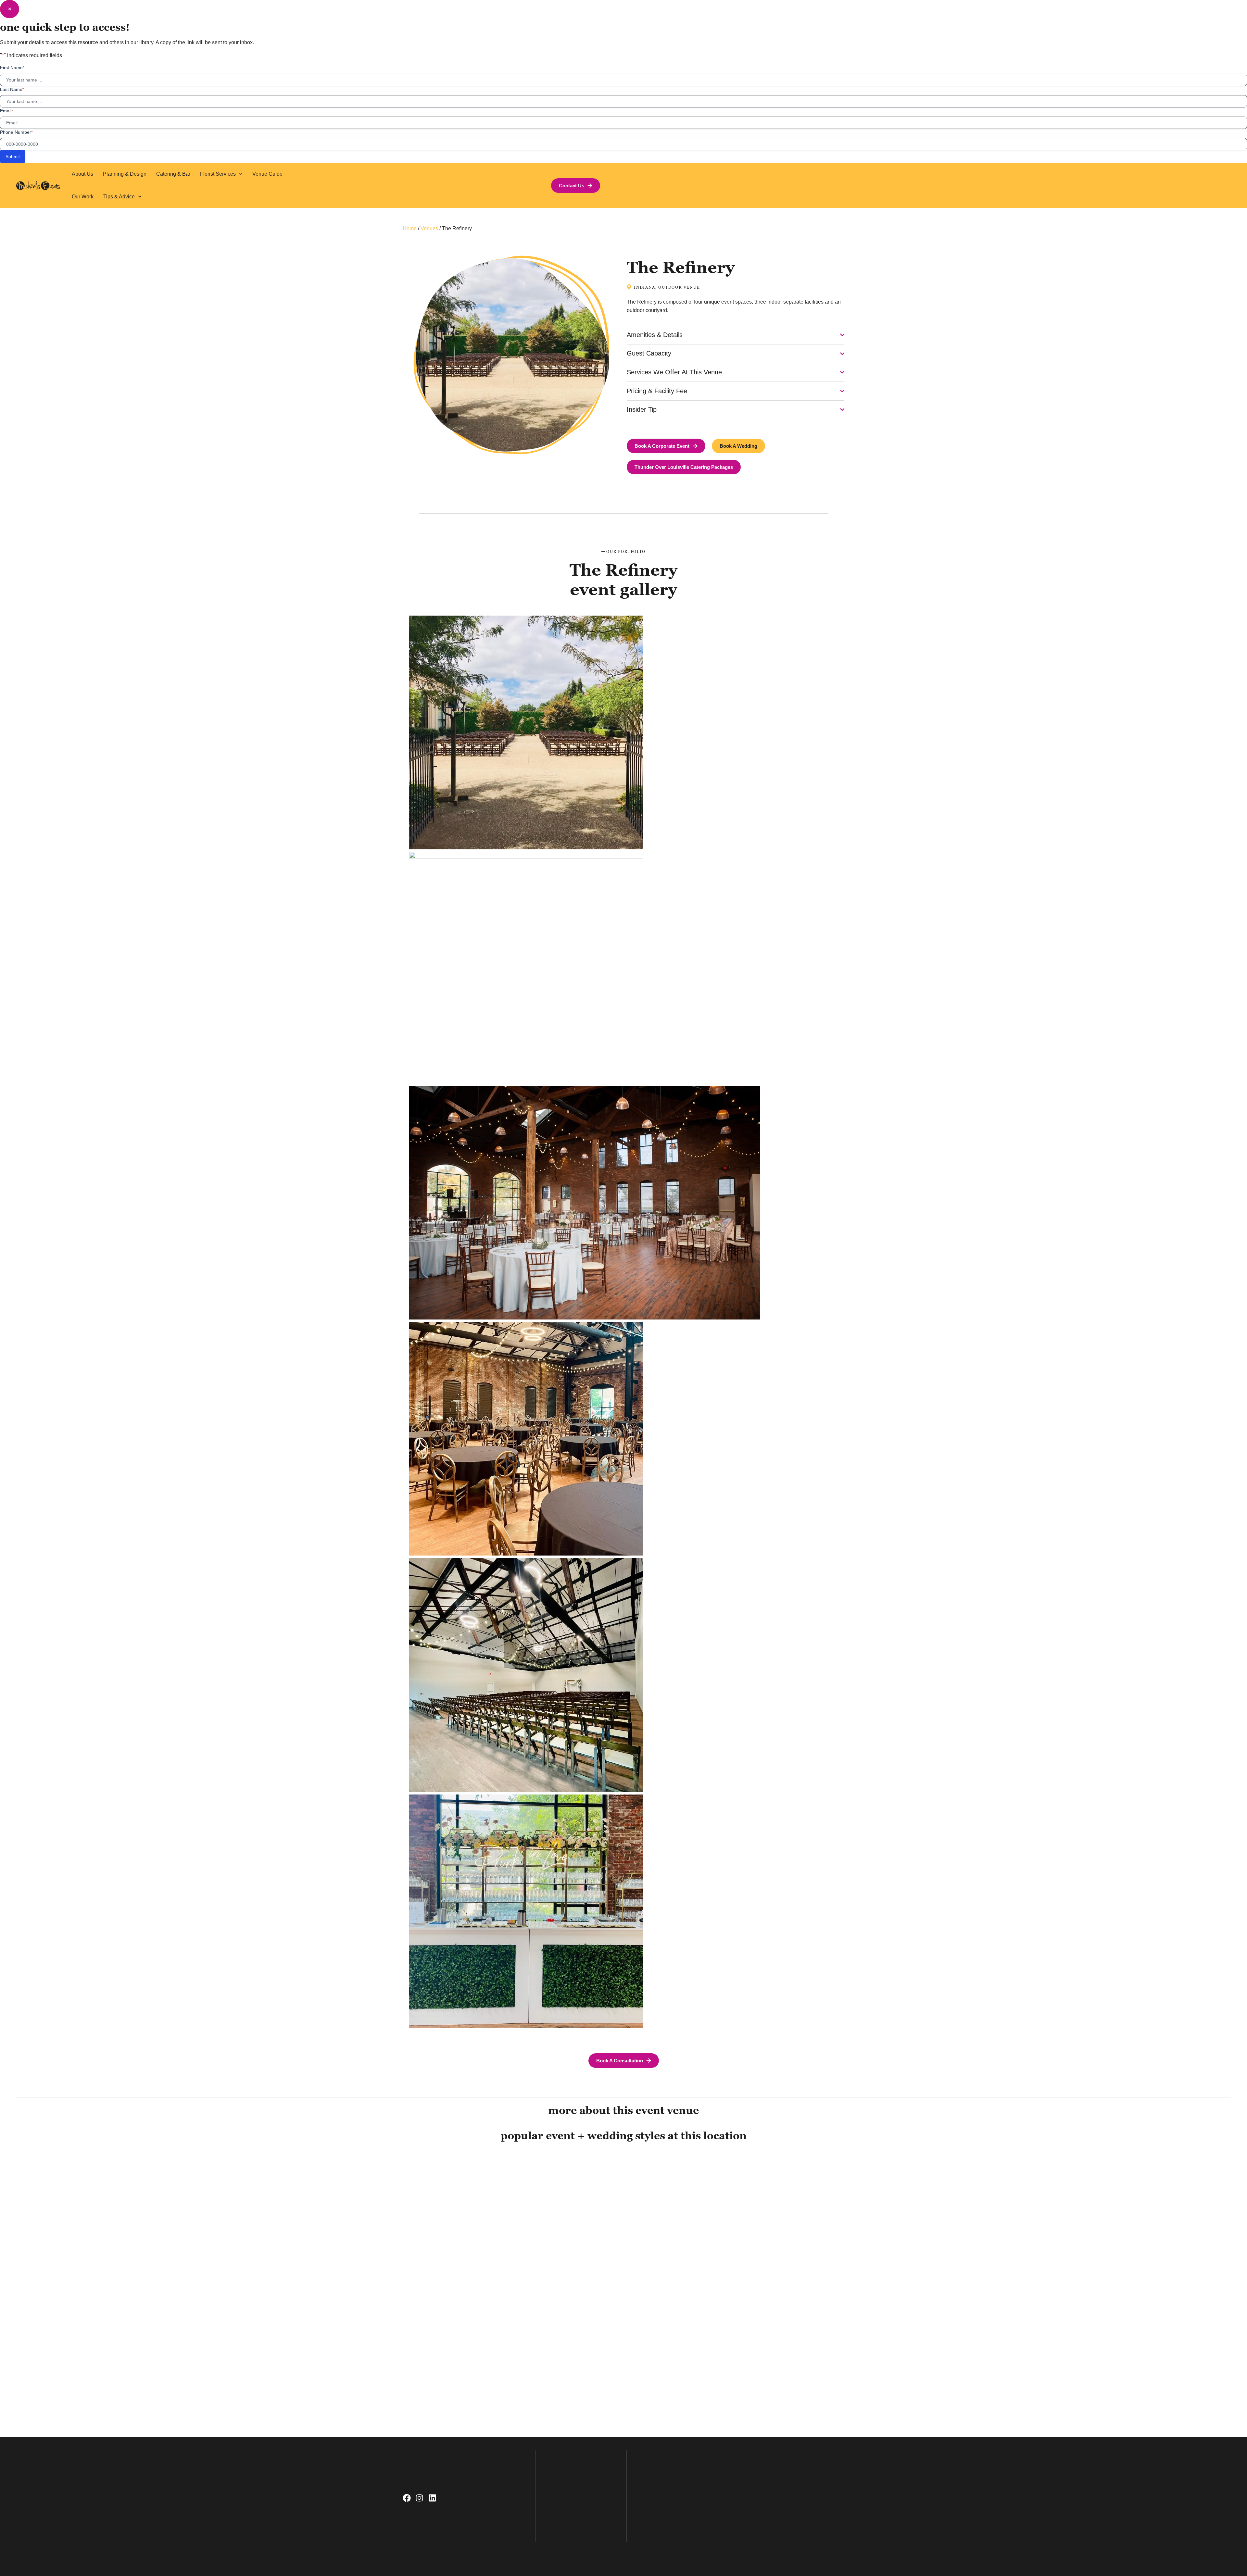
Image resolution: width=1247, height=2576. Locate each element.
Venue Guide (267, 174)
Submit (13, 156)
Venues (429, 228)
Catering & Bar (173, 174)
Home (410, 228)
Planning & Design (125, 174)
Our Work (83, 197)
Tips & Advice (119, 197)
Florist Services (218, 174)
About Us (82, 174)
